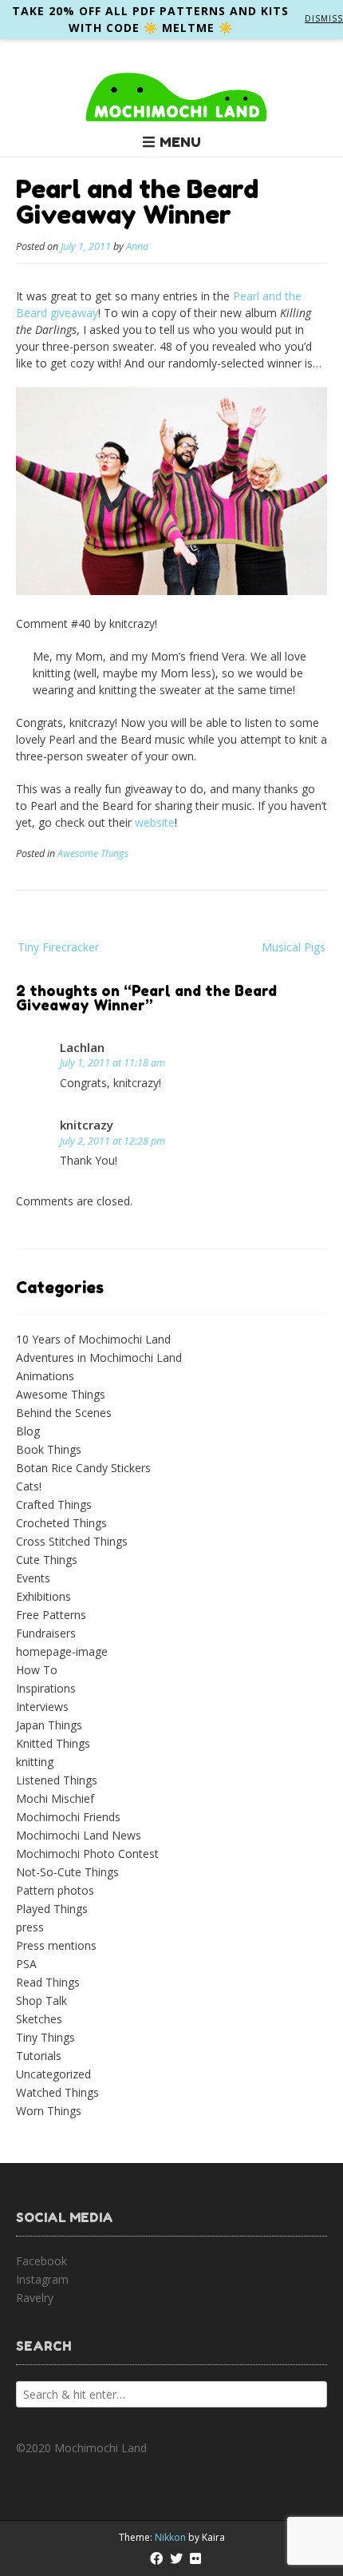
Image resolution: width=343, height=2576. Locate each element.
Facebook (41, 2261)
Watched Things (57, 2092)
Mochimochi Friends (68, 1817)
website (155, 822)
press (30, 1927)
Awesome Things (93, 853)
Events (33, 1578)
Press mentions (56, 1945)
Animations (45, 1376)
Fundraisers (46, 1633)
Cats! (29, 1486)
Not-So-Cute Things (67, 1872)
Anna (137, 246)
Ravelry (35, 2298)
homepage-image (62, 1651)
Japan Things (49, 1725)
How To (37, 1670)
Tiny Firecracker (58, 947)
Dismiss (324, 18)
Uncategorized (53, 2074)
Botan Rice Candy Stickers (83, 1468)
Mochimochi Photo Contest (87, 1854)
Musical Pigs (294, 947)
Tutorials (39, 2056)
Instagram (42, 2279)
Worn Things (49, 2111)
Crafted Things (54, 1504)
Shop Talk (41, 2000)
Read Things (48, 1982)
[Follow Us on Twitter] (176, 2558)
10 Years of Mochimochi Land (93, 1339)
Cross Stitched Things (72, 1541)
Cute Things (47, 1560)
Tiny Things (45, 2037)
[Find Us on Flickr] (195, 2558)
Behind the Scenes (64, 1413)
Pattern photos (55, 1890)
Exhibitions (43, 1596)
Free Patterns (51, 1615)
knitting (35, 1762)
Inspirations (46, 1688)
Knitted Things (53, 1743)
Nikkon (170, 2537)
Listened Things (57, 1780)
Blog (28, 1431)
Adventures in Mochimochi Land (99, 1357)
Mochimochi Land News (79, 1835)
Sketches (39, 2019)
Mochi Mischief (55, 1798)
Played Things (52, 1909)
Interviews (42, 1707)
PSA (26, 1964)
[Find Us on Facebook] (156, 2558)
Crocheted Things (61, 1523)
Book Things (49, 1449)
